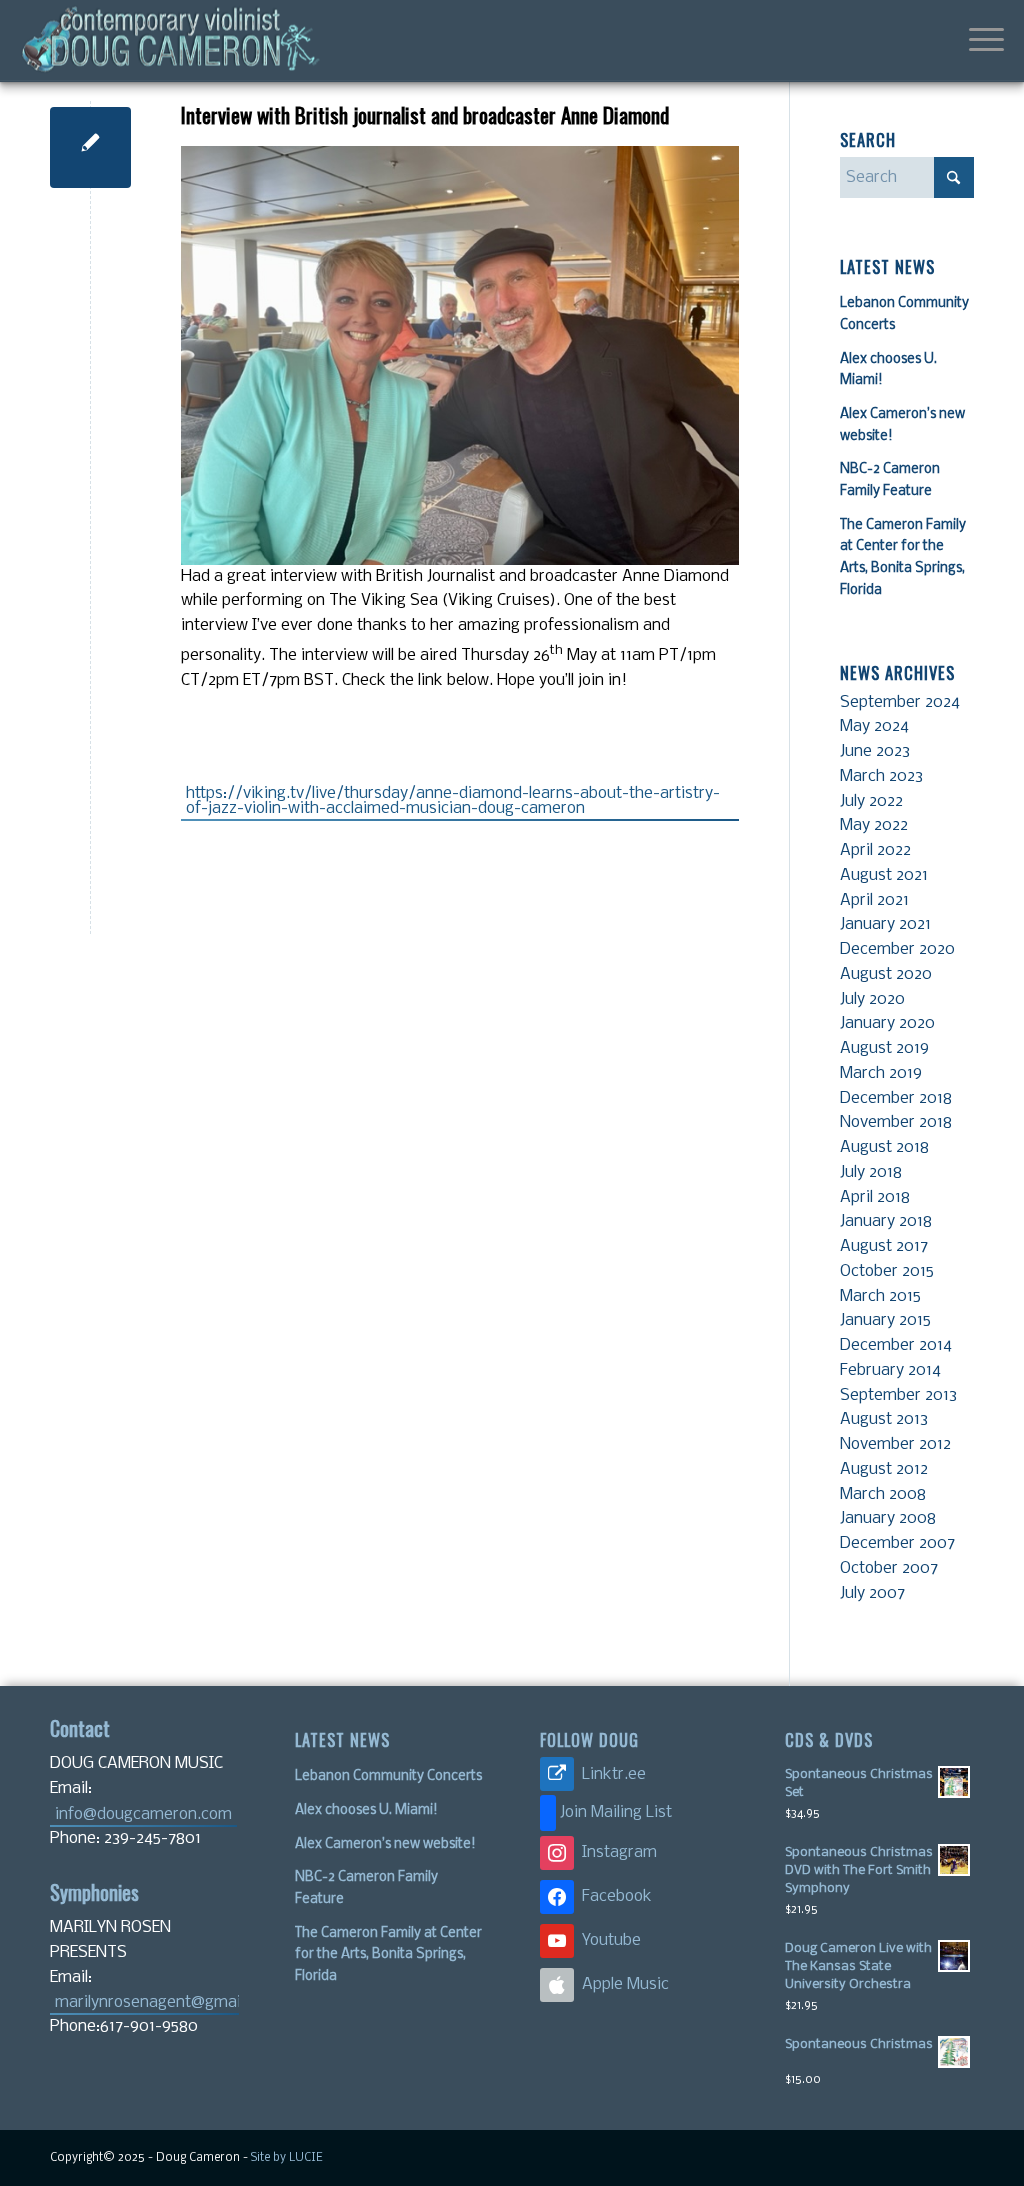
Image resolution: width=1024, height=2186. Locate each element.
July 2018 (871, 1172)
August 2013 (884, 1419)
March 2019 (881, 1073)
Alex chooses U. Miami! (366, 1810)
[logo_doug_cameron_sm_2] (170, 41)
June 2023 (875, 751)
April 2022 (875, 850)
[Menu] (980, 41)
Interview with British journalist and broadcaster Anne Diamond (425, 114)
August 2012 (884, 1469)
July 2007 (872, 1593)
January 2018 (886, 1221)
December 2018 (896, 1098)
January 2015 (885, 1320)
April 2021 (874, 900)
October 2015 (887, 1271)
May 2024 (874, 726)
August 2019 (884, 1048)
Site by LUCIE (287, 2158)
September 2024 (900, 702)
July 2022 (871, 801)
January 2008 (888, 1518)
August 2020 (886, 974)
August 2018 (884, 1147)
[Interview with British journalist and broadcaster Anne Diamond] (90, 147)
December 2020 (897, 949)
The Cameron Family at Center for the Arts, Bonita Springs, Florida (388, 1955)
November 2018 (896, 1122)
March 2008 (883, 1494)
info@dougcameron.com (143, 1814)
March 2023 (881, 776)
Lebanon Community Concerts (388, 1776)
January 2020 (887, 1023)
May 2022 (874, 825)
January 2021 (885, 924)
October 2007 (889, 1568)
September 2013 (898, 1395)
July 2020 (872, 999)
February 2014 (890, 1370)
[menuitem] (980, 41)
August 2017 (884, 1246)
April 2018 (875, 1197)
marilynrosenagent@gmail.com (147, 2002)
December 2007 (897, 1543)
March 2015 (880, 1296)
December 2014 (896, 1345)
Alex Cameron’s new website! (385, 1844)
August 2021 (884, 875)
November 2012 (895, 1444)
